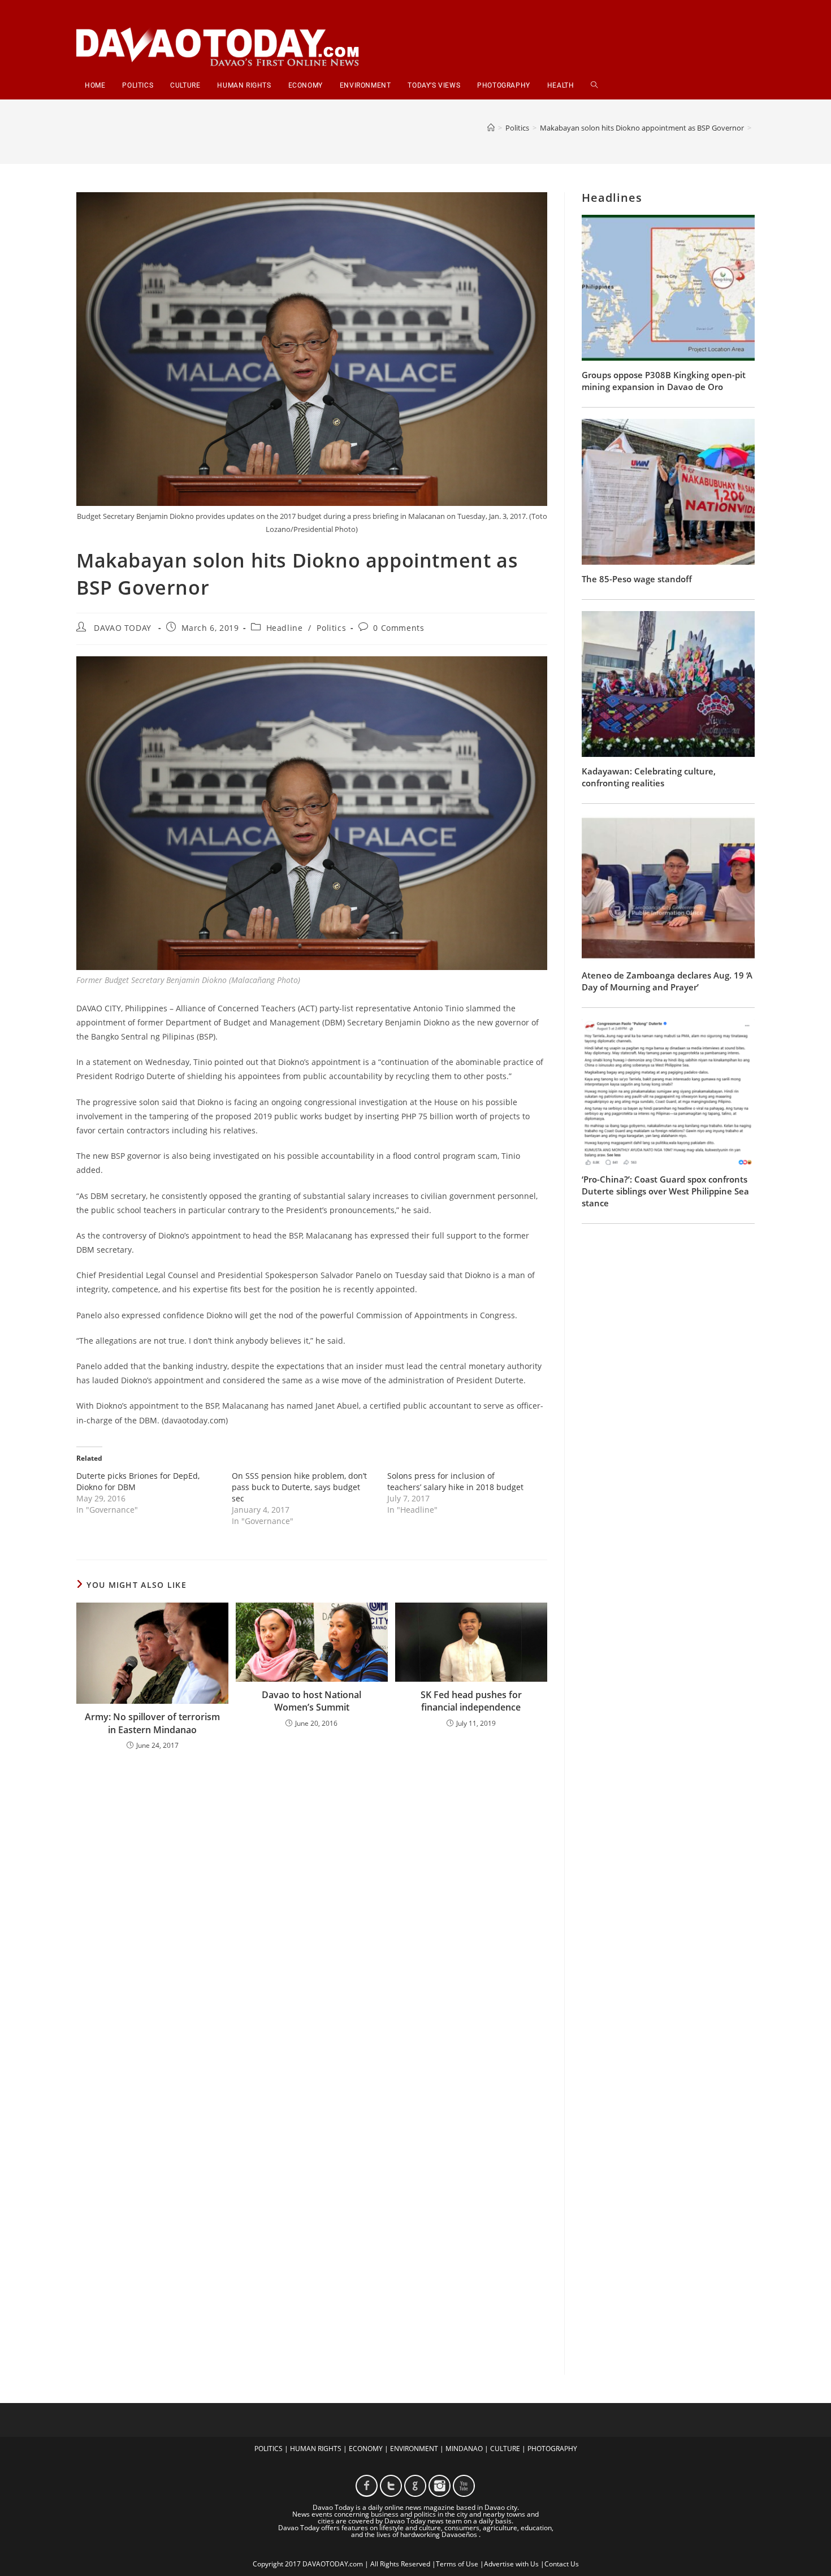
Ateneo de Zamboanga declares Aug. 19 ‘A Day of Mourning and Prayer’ (667, 981)
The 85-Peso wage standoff (637, 579)
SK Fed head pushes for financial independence (471, 1701)
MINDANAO (464, 2449)
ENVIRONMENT (414, 2449)
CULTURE (505, 2449)
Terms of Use (457, 2564)
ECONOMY (366, 2449)
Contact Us (562, 2564)
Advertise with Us (511, 2564)
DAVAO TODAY (123, 628)
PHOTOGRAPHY (552, 2449)
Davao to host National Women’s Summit (311, 1701)
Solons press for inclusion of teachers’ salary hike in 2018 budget (455, 1481)
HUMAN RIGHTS (316, 2449)
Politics (331, 628)
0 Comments (399, 628)
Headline (285, 628)
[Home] (491, 128)
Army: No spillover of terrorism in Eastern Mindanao (152, 1723)
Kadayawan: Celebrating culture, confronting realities (649, 777)
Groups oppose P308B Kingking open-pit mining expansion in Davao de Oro (664, 381)
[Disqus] (312, 1907)
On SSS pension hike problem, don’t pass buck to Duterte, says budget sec (299, 1487)
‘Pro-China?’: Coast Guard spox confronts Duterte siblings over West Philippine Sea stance (665, 1191)
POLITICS (269, 2449)
